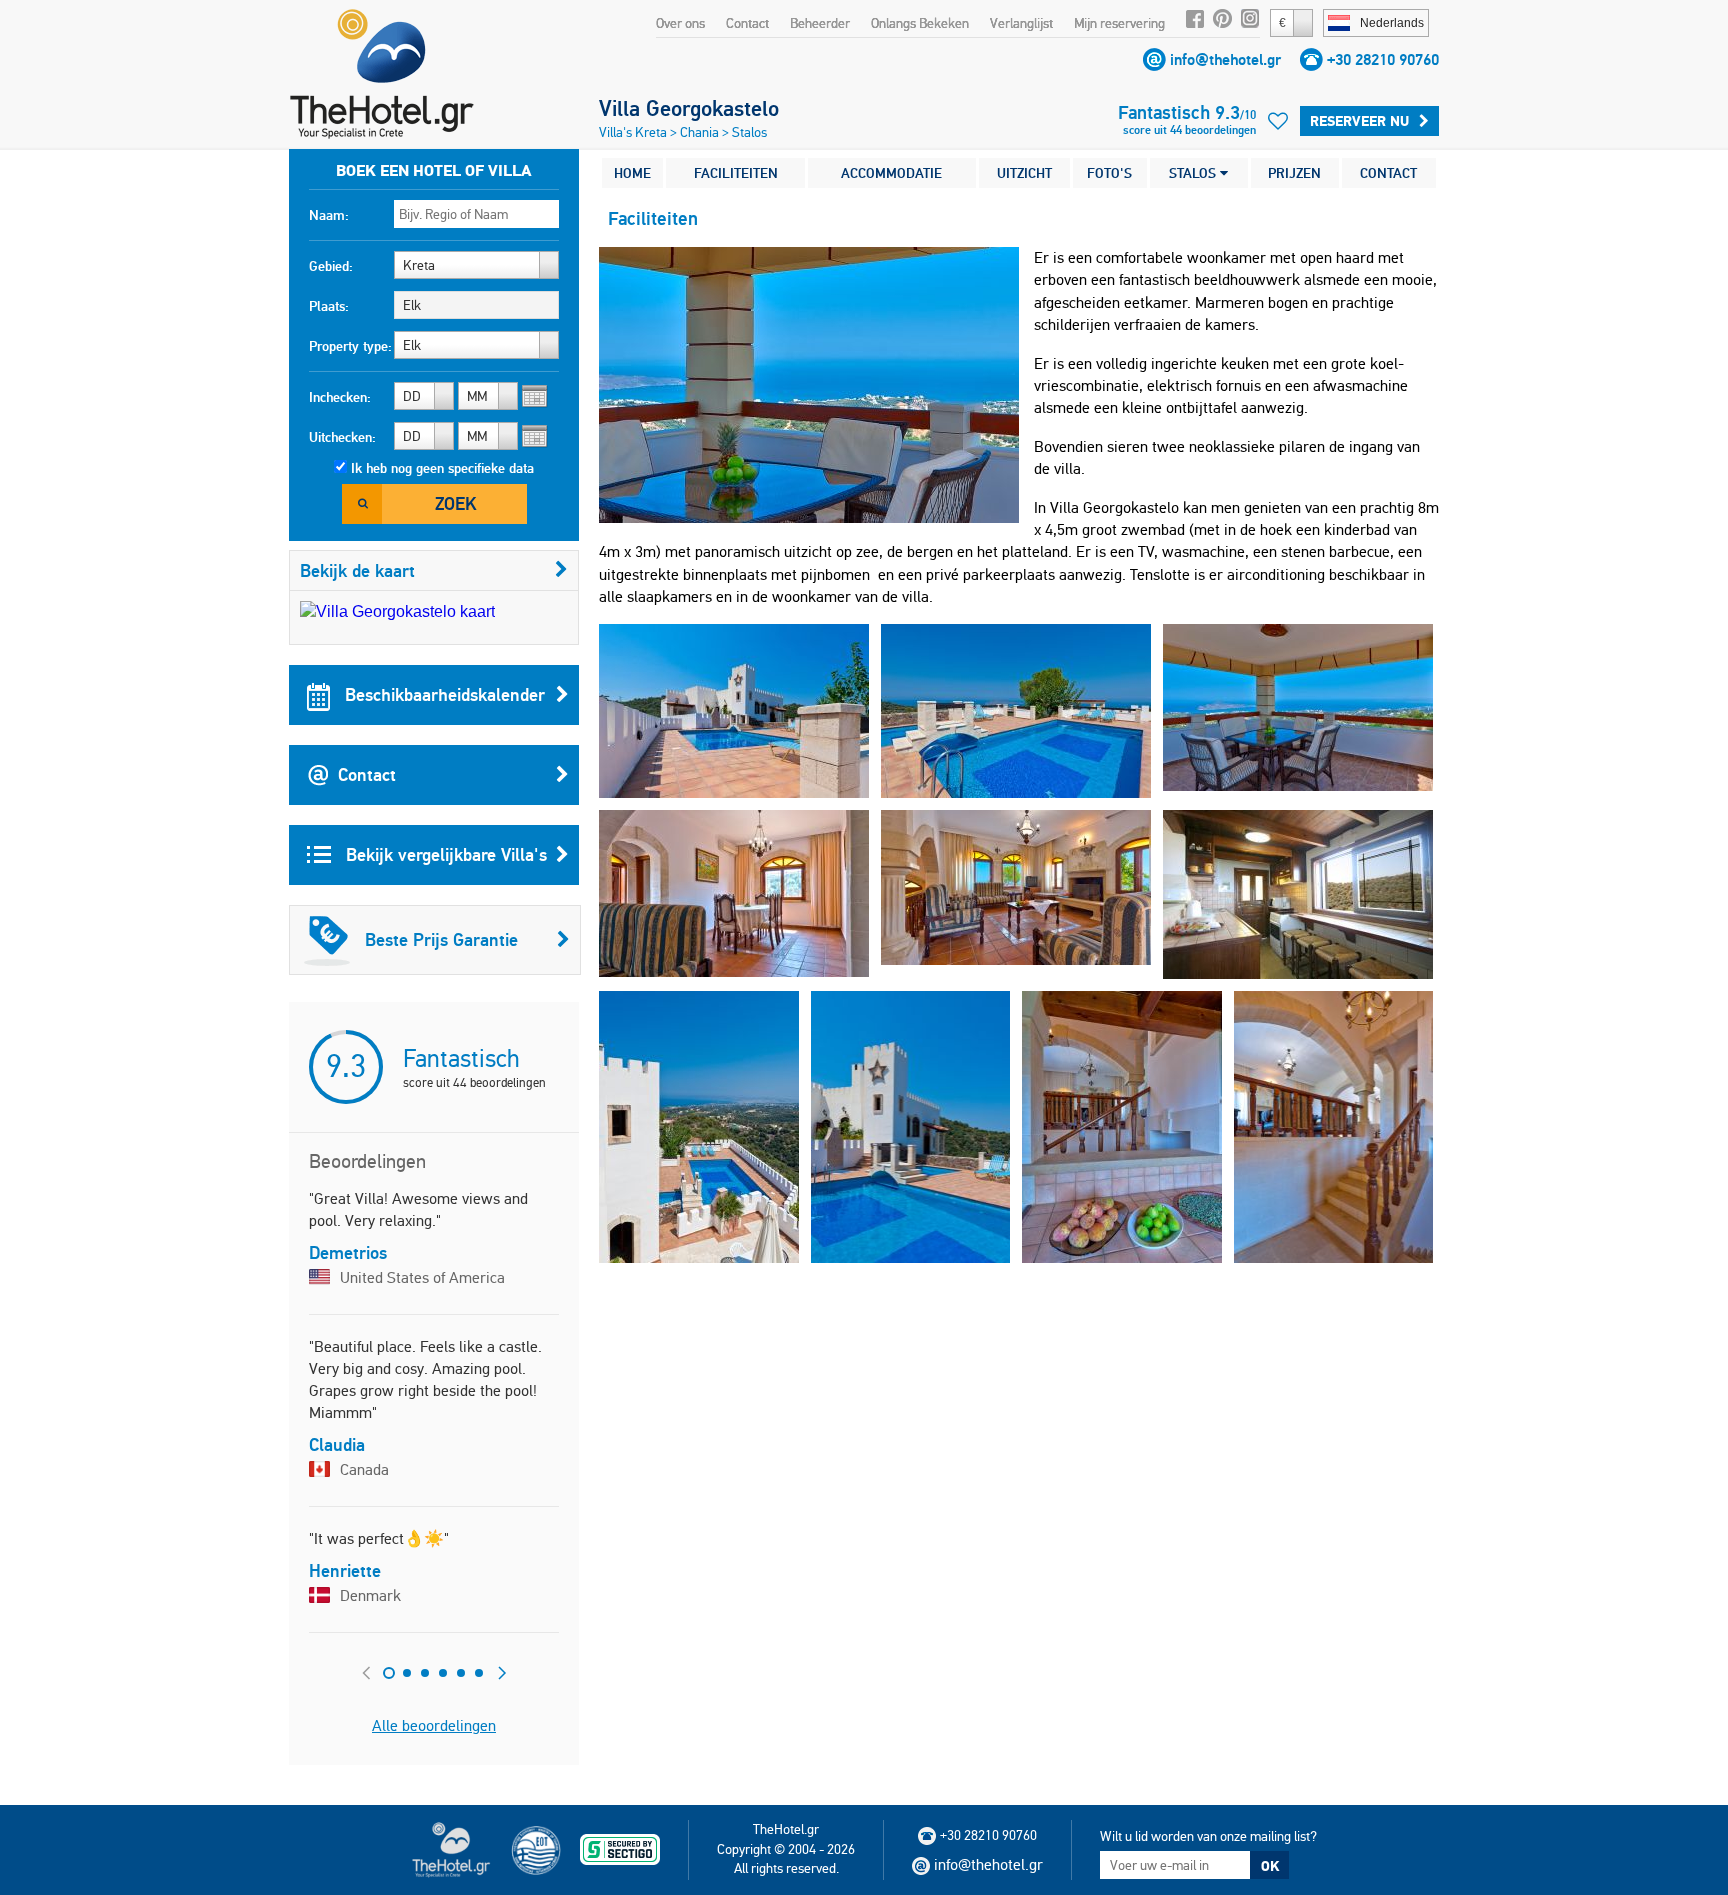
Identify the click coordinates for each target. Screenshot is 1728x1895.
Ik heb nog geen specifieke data (442, 468)
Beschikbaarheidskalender (442, 694)
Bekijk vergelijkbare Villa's (444, 854)
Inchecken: (340, 397)
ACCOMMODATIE (891, 173)
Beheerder (820, 23)
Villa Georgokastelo (689, 108)
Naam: (329, 215)
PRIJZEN (1294, 173)
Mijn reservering (1119, 23)
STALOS (1194, 173)
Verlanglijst (1021, 23)
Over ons (680, 23)
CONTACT (1388, 173)
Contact (747, 23)
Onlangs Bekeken (920, 23)
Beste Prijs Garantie (441, 939)
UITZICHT (1024, 173)
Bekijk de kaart (357, 570)
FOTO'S (1109, 173)
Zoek (455, 503)
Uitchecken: (342, 437)
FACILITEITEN (736, 173)
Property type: (350, 346)
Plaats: (329, 306)
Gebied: (331, 266)
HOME (632, 173)
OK (1270, 1866)
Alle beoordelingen (434, 1725)
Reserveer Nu (1359, 121)
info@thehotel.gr (1225, 59)
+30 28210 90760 (1383, 59)
